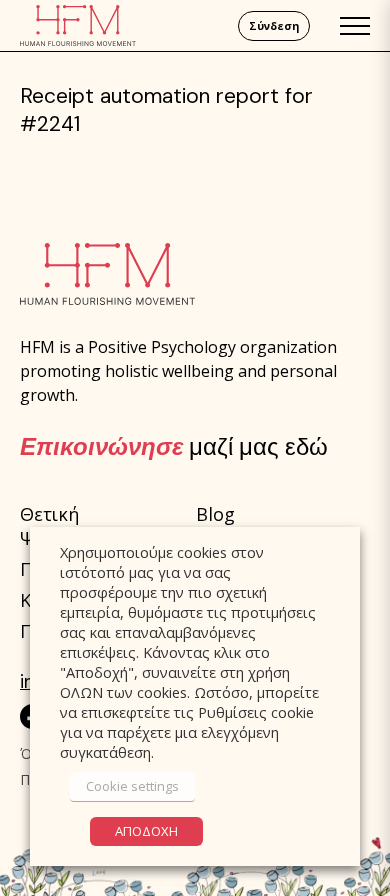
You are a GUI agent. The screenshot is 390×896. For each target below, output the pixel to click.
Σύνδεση (274, 26)
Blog (215, 514)
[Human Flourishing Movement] (78, 25)
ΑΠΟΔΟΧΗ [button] (146, 831)
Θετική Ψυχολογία (67, 526)
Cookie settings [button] (132, 786)
